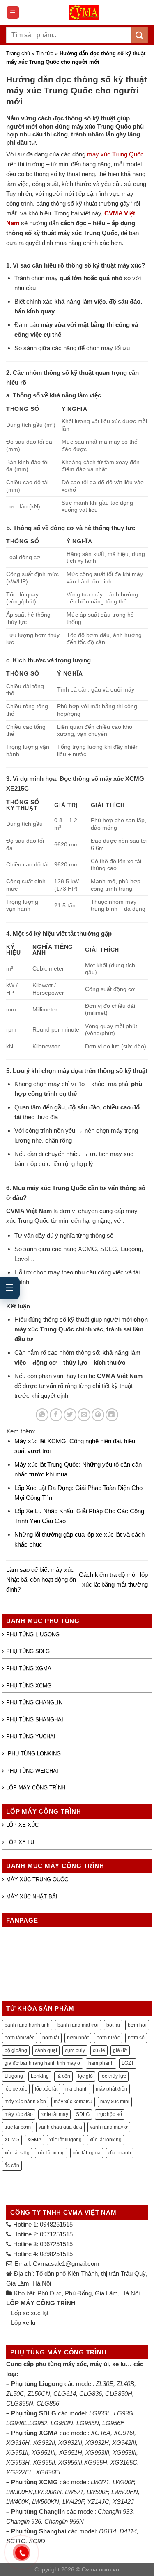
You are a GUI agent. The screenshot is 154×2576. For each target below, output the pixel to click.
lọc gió (85, 2076)
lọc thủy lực (113, 2076)
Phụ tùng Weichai (32, 1771)
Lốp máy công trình (36, 1788)
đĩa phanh (120, 2153)
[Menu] (13, 12)
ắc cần (12, 2166)
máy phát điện (111, 2089)
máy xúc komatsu (73, 2102)
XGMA (34, 2140)
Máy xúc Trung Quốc (37, 1879)
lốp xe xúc (16, 2089)
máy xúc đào (19, 2114)
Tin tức (45, 53)
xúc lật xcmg (51, 2153)
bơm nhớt (78, 2038)
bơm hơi (137, 2025)
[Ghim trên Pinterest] (98, 1415)
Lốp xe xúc (22, 1825)
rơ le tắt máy (54, 2114)
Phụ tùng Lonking (33, 1754)
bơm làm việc (20, 2038)
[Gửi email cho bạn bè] (84, 1415)
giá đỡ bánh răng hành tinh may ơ (43, 2063)
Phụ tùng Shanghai (35, 1720)
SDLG (83, 2114)
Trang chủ (18, 53)
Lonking (40, 2076)
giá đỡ (120, 2050)
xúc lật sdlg (17, 2153)
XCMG (12, 2140)
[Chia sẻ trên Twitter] (70, 1415)
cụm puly (75, 2050)
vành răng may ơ (109, 2127)
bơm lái (51, 2038)
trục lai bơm (18, 2127)
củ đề (99, 2050)
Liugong (14, 2076)
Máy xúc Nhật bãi (32, 1897)
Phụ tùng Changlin (34, 1702)
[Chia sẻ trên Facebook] (56, 1415)
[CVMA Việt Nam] (84, 12)
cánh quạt (46, 2050)
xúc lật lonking (106, 2140)
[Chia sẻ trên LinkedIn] (112, 1415)
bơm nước (108, 2038)
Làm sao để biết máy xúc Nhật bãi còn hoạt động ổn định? (41, 1579)
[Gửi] (140, 35)
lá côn (63, 2076)
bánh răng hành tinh (27, 2025)
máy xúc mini (115, 2102)
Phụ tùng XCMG (29, 1686)
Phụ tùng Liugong (33, 1634)
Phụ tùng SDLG (28, 1651)
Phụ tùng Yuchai (31, 1736)
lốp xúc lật (46, 2089)
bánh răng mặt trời (78, 2025)
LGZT (128, 2063)
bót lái (113, 2025)
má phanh (77, 2089)
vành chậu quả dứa (60, 2127)
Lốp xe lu (20, 1842)
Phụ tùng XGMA (29, 1668)
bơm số (136, 2038)
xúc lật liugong (66, 2140)
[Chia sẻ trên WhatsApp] (42, 1415)
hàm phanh (101, 2063)
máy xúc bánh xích (25, 2102)
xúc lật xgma (87, 2153)
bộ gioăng (16, 2050)
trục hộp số (110, 2114)
